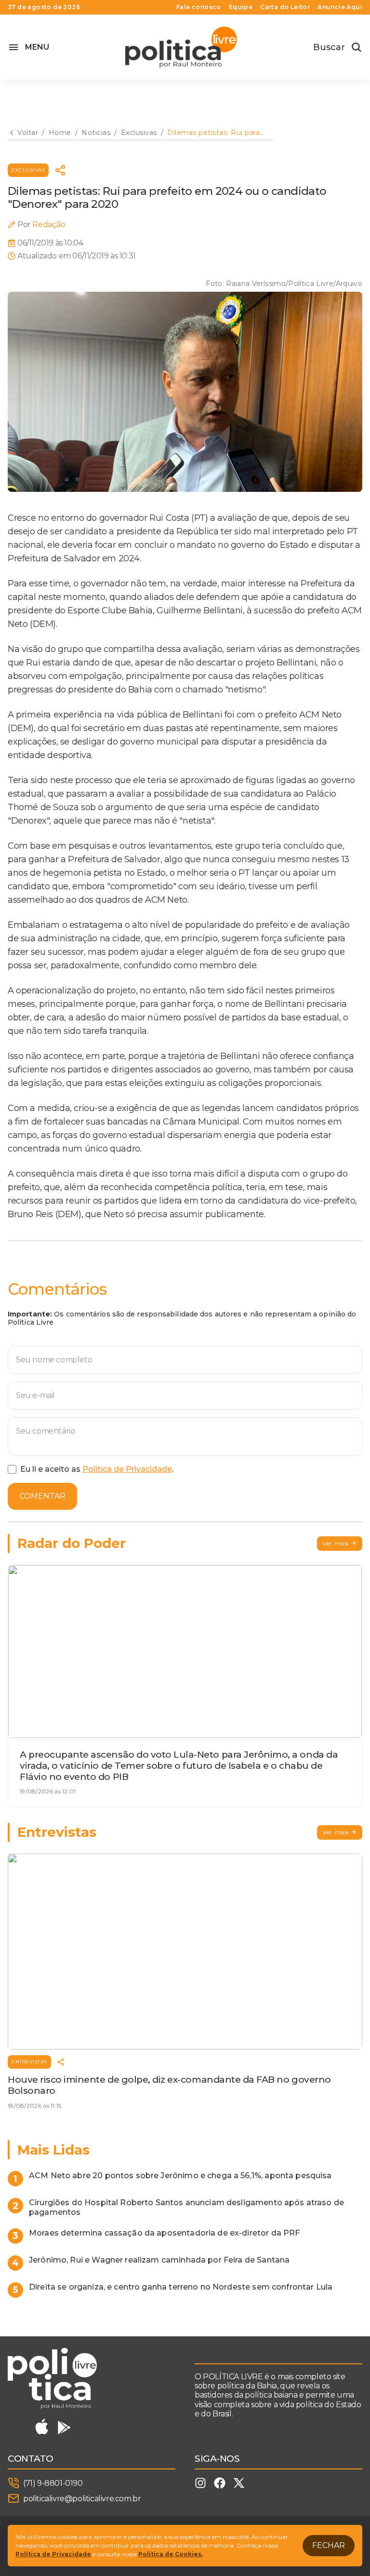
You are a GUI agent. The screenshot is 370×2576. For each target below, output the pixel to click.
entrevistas (29, 2062)
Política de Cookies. (171, 2554)
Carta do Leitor (285, 7)
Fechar (329, 2545)
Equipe (241, 7)
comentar (42, 1496)
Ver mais (336, 1543)
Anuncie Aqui (340, 7)
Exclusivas (28, 170)
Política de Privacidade (127, 1469)
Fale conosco (199, 7)
